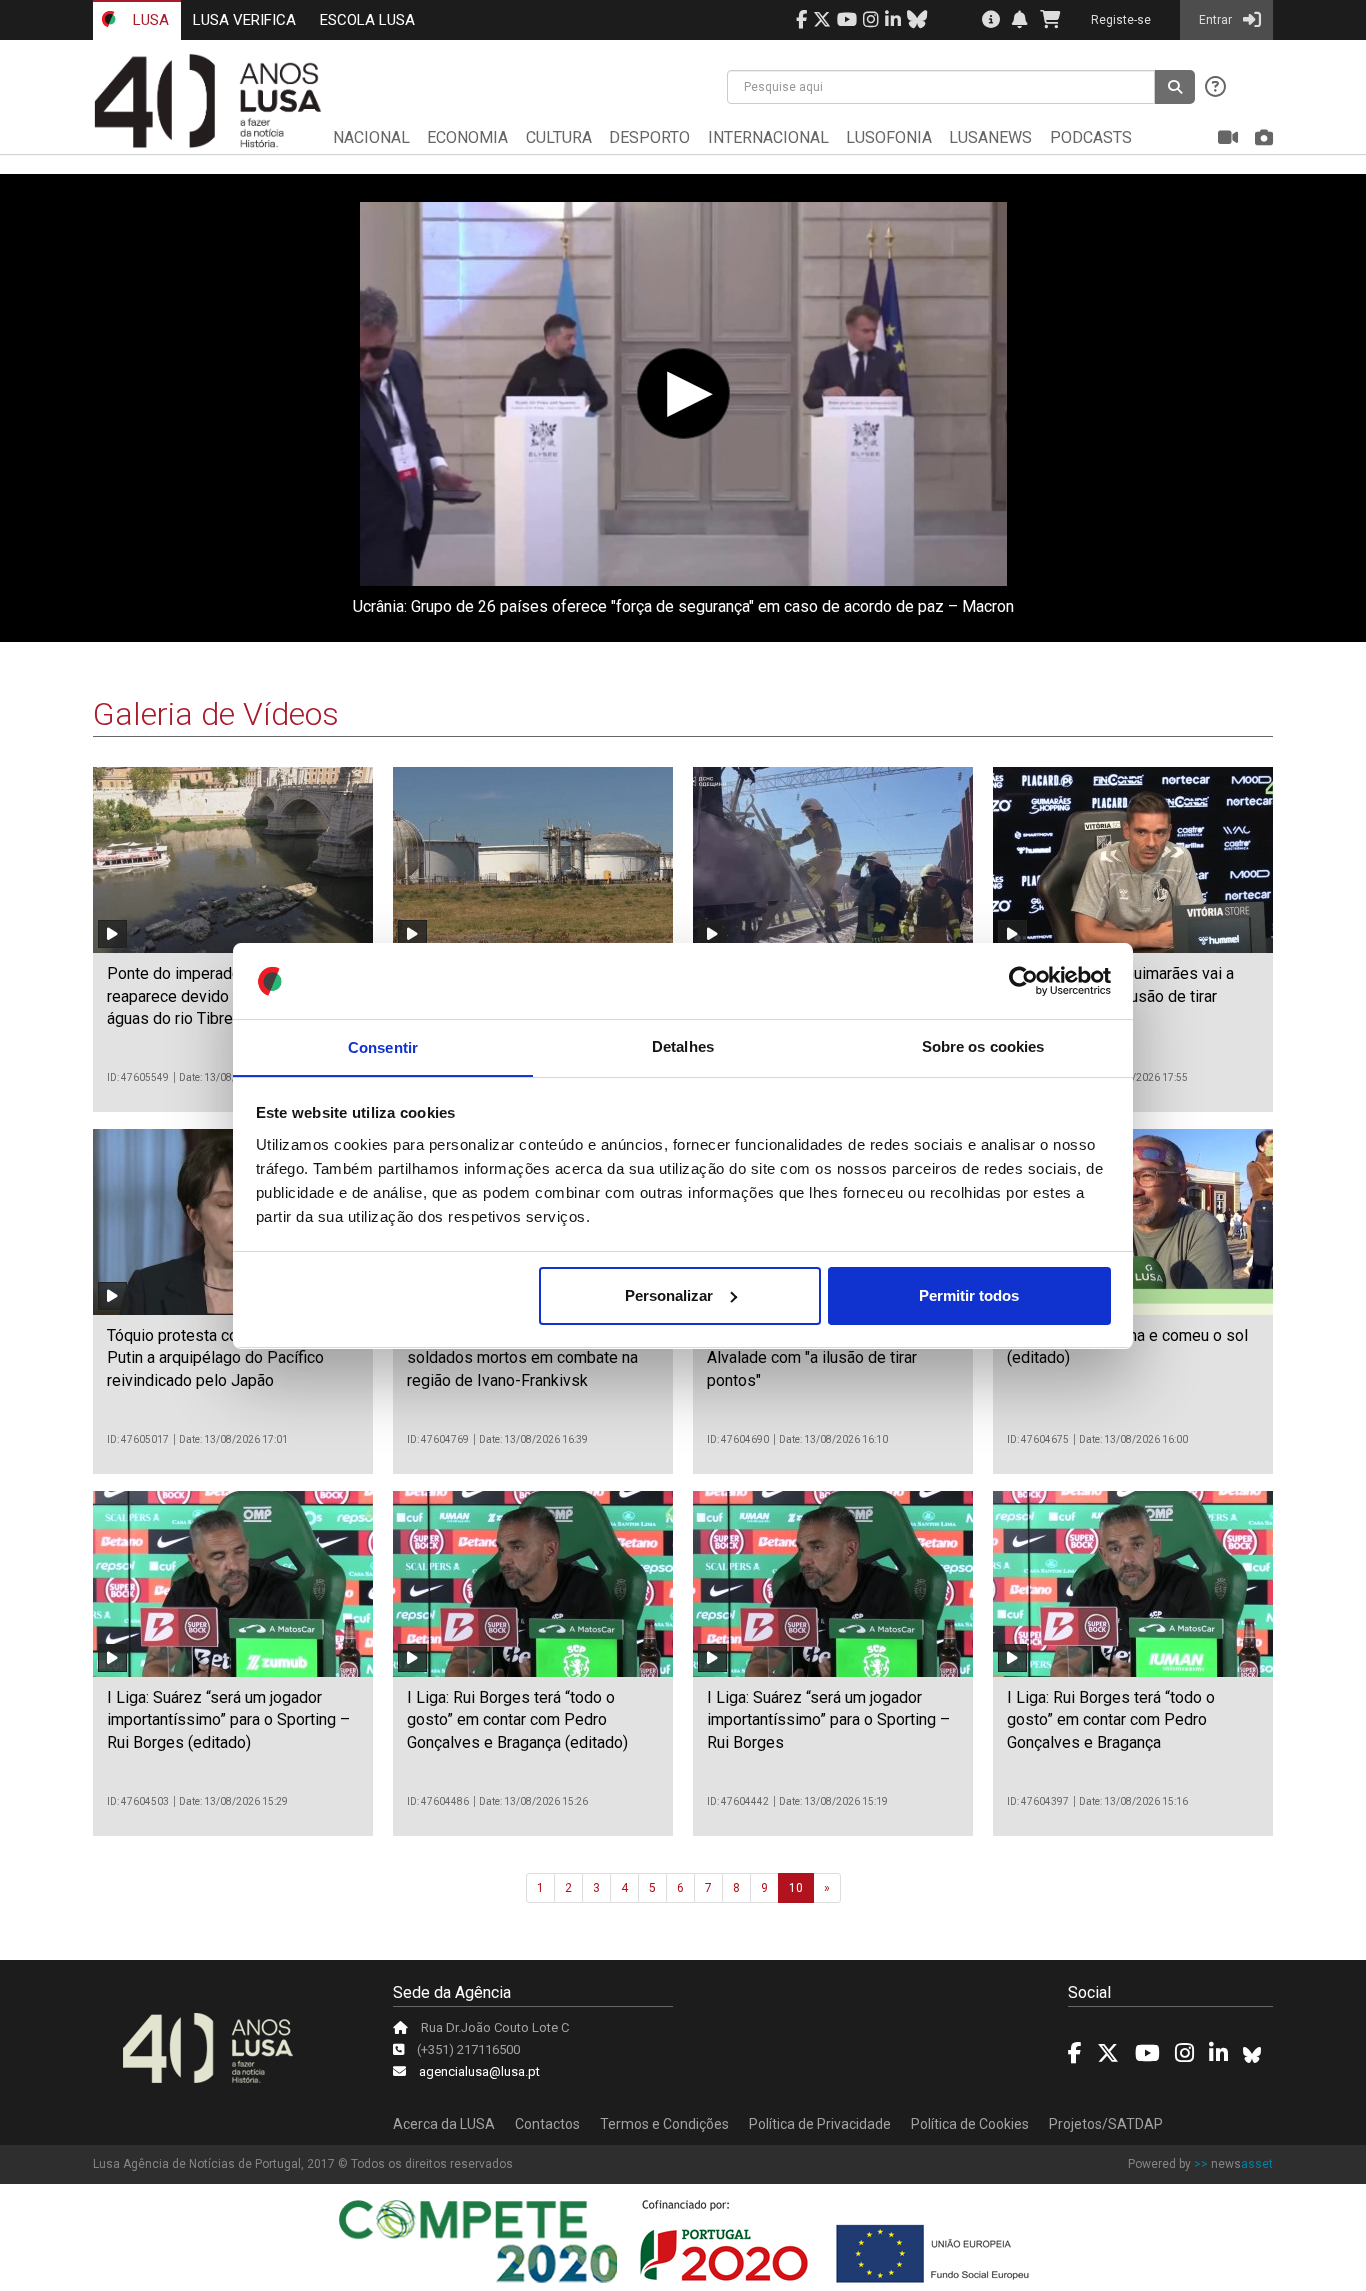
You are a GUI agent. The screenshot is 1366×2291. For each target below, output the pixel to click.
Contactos (547, 2124)
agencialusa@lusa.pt (479, 2071)
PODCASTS (1091, 137)
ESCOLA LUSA (367, 20)
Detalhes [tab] (683, 1046)
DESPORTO (649, 137)
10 (796, 1888)
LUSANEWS (990, 137)
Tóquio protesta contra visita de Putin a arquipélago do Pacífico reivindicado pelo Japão (217, 1358)
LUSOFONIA (889, 137)
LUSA (149, 20)
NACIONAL (371, 137)
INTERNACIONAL (768, 137)
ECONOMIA (467, 137)
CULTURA (559, 137)
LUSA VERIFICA (244, 20)
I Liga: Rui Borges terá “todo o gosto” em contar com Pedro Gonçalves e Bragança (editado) (517, 1720)
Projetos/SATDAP (1106, 2124)
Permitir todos (969, 1295)
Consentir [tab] (383, 1046)
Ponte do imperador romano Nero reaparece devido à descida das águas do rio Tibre (223, 996)
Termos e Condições (664, 2124)
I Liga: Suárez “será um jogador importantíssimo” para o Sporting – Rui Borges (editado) (228, 1720)
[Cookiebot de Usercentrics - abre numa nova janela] (1023, 981)
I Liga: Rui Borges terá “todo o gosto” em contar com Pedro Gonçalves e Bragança (1111, 1720)
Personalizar (669, 1295)
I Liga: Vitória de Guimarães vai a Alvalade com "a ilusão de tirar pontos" (820, 1358)
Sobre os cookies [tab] (983, 1046)
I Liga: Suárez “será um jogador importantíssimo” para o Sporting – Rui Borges (828, 1720)
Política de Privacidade (820, 2124)
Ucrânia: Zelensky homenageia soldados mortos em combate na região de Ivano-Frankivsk (522, 1358)
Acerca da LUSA (444, 2124)
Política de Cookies (970, 2124)
